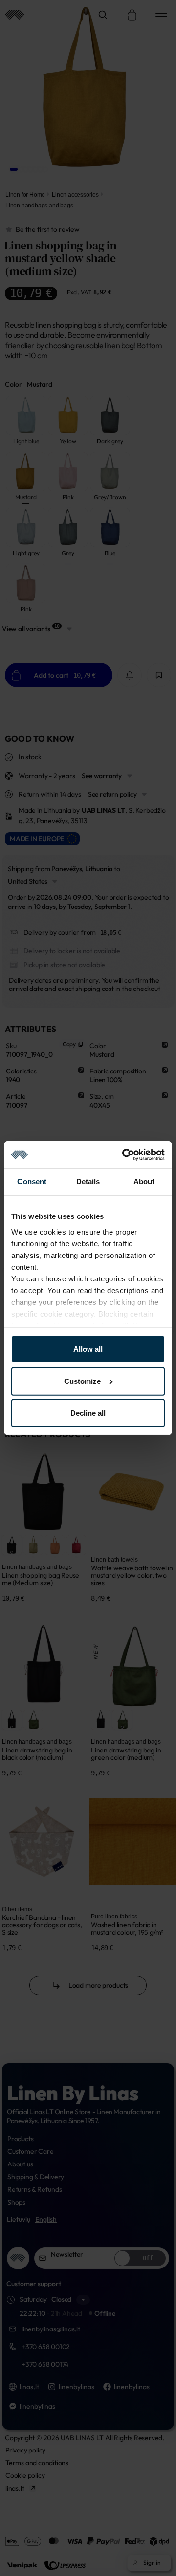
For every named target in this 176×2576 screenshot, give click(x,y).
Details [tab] (88, 1182)
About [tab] (144, 1182)
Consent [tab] (32, 1182)
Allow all (88, 1349)
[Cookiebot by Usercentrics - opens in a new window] (124, 1154)
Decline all (88, 1413)
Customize (82, 1381)
